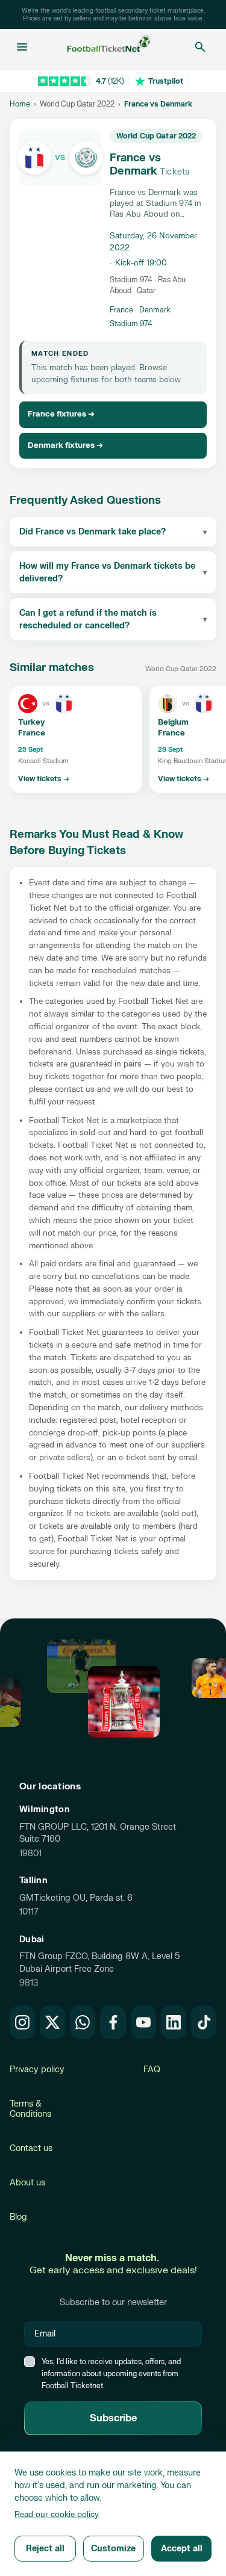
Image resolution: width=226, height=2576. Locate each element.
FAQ (152, 2070)
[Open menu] (22, 47)
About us (27, 2183)
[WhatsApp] (83, 2022)
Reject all (45, 2549)
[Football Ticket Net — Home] (109, 47)
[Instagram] (22, 2022)
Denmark (155, 310)
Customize (113, 2549)
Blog (18, 2217)
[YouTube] (143, 2022)
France (121, 310)
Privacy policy (37, 2070)
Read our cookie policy (57, 2515)
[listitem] (76, 739)
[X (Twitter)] (52, 2022)
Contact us (31, 2148)
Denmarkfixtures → (65, 445)
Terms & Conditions (30, 2109)
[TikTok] (204, 2022)
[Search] (200, 47)
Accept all (182, 2549)
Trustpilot (166, 81)
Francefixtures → (61, 414)
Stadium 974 (131, 324)
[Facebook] (113, 2022)
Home (20, 104)
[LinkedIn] (174, 2022)
